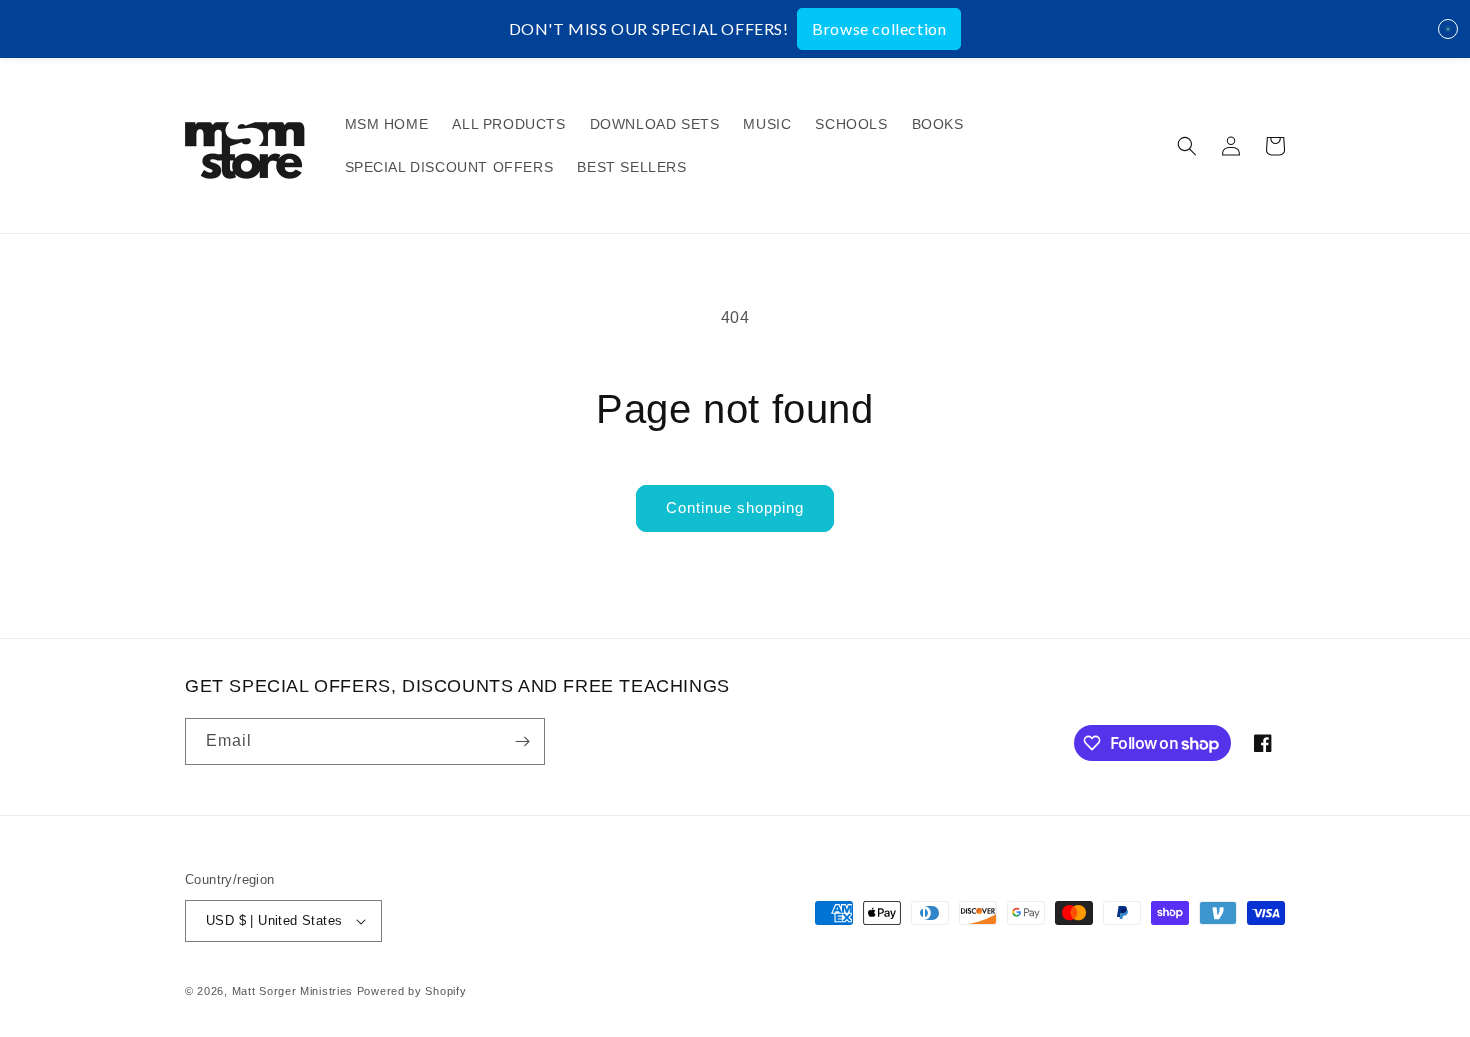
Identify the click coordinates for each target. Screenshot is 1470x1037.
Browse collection (879, 28)
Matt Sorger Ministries (294, 991)
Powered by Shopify (412, 991)
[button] (1187, 146)
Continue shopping (735, 507)
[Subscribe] (522, 741)
